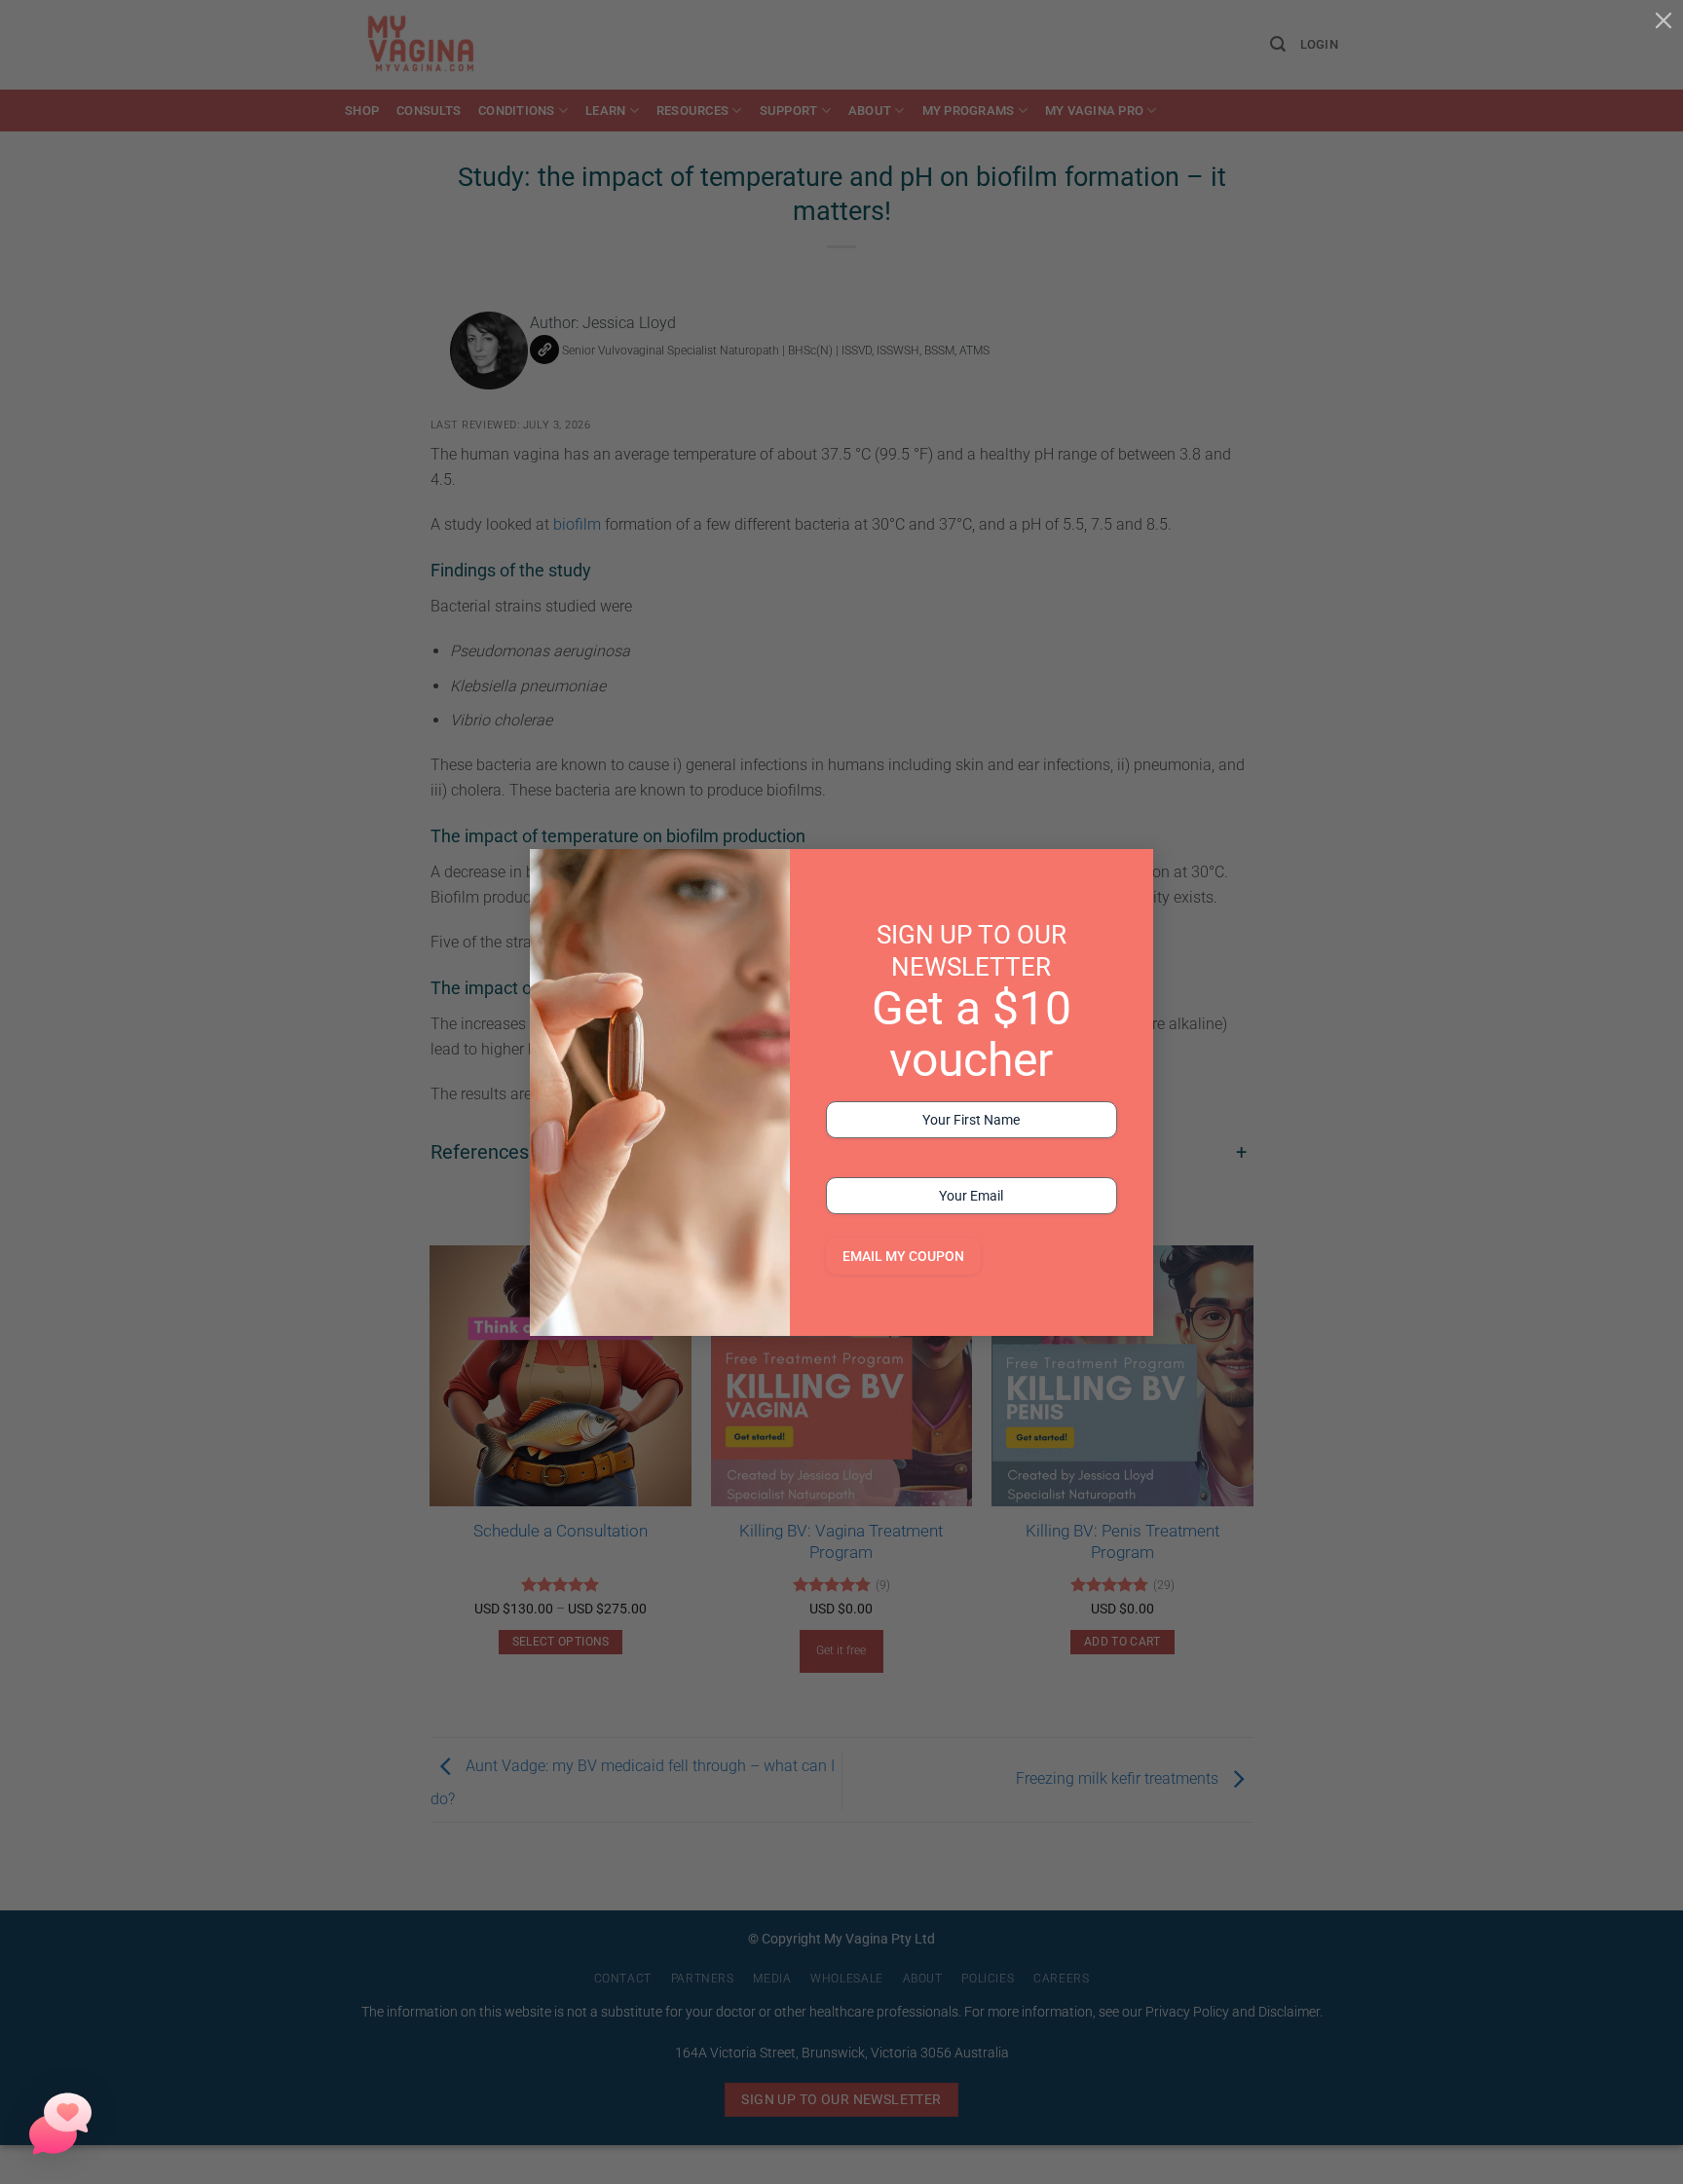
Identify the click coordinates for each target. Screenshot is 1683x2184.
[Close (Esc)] (1664, 19)
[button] (60, 2124)
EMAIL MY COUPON (903, 1256)
